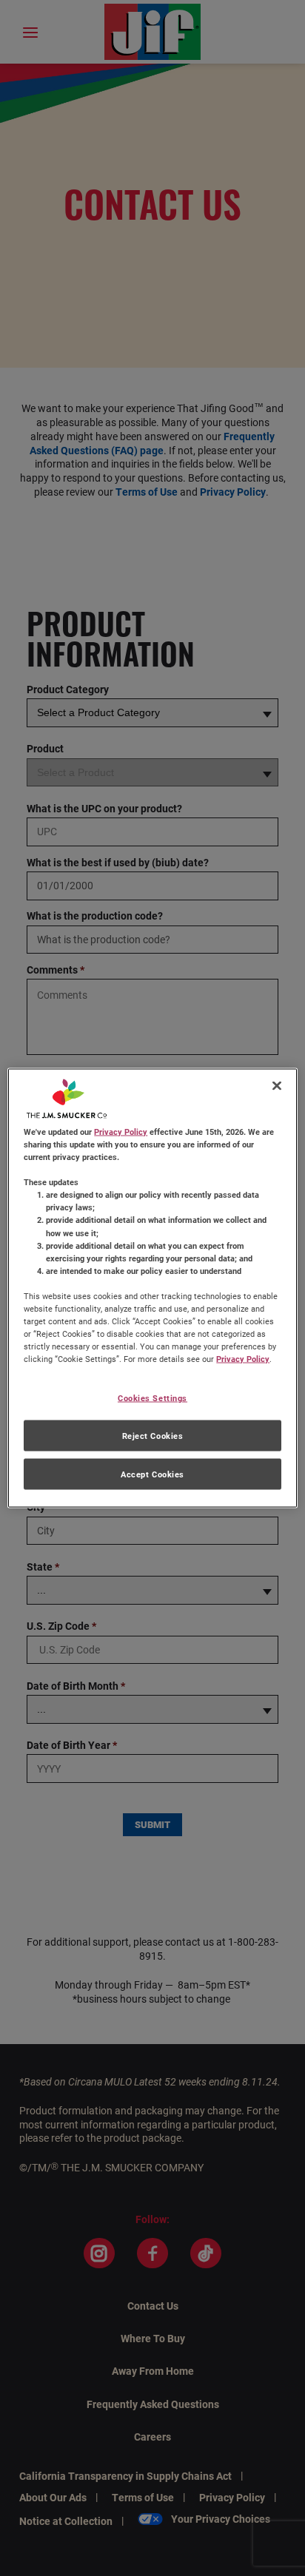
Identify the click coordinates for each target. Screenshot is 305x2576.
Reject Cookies (153, 1436)
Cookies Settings (152, 1398)
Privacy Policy (121, 1132)
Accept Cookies (152, 1474)
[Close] (277, 1086)
